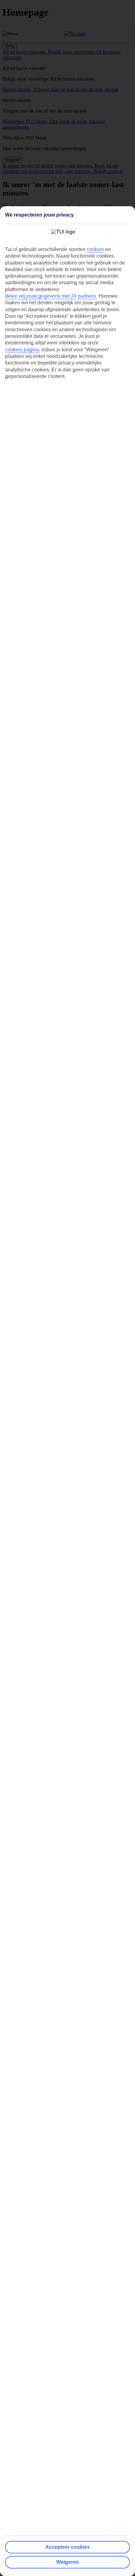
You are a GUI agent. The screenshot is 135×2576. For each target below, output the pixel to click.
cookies (95, 249)
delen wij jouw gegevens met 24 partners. (51, 296)
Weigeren (67, 2562)
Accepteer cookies (67, 2547)
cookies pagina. (23, 350)
